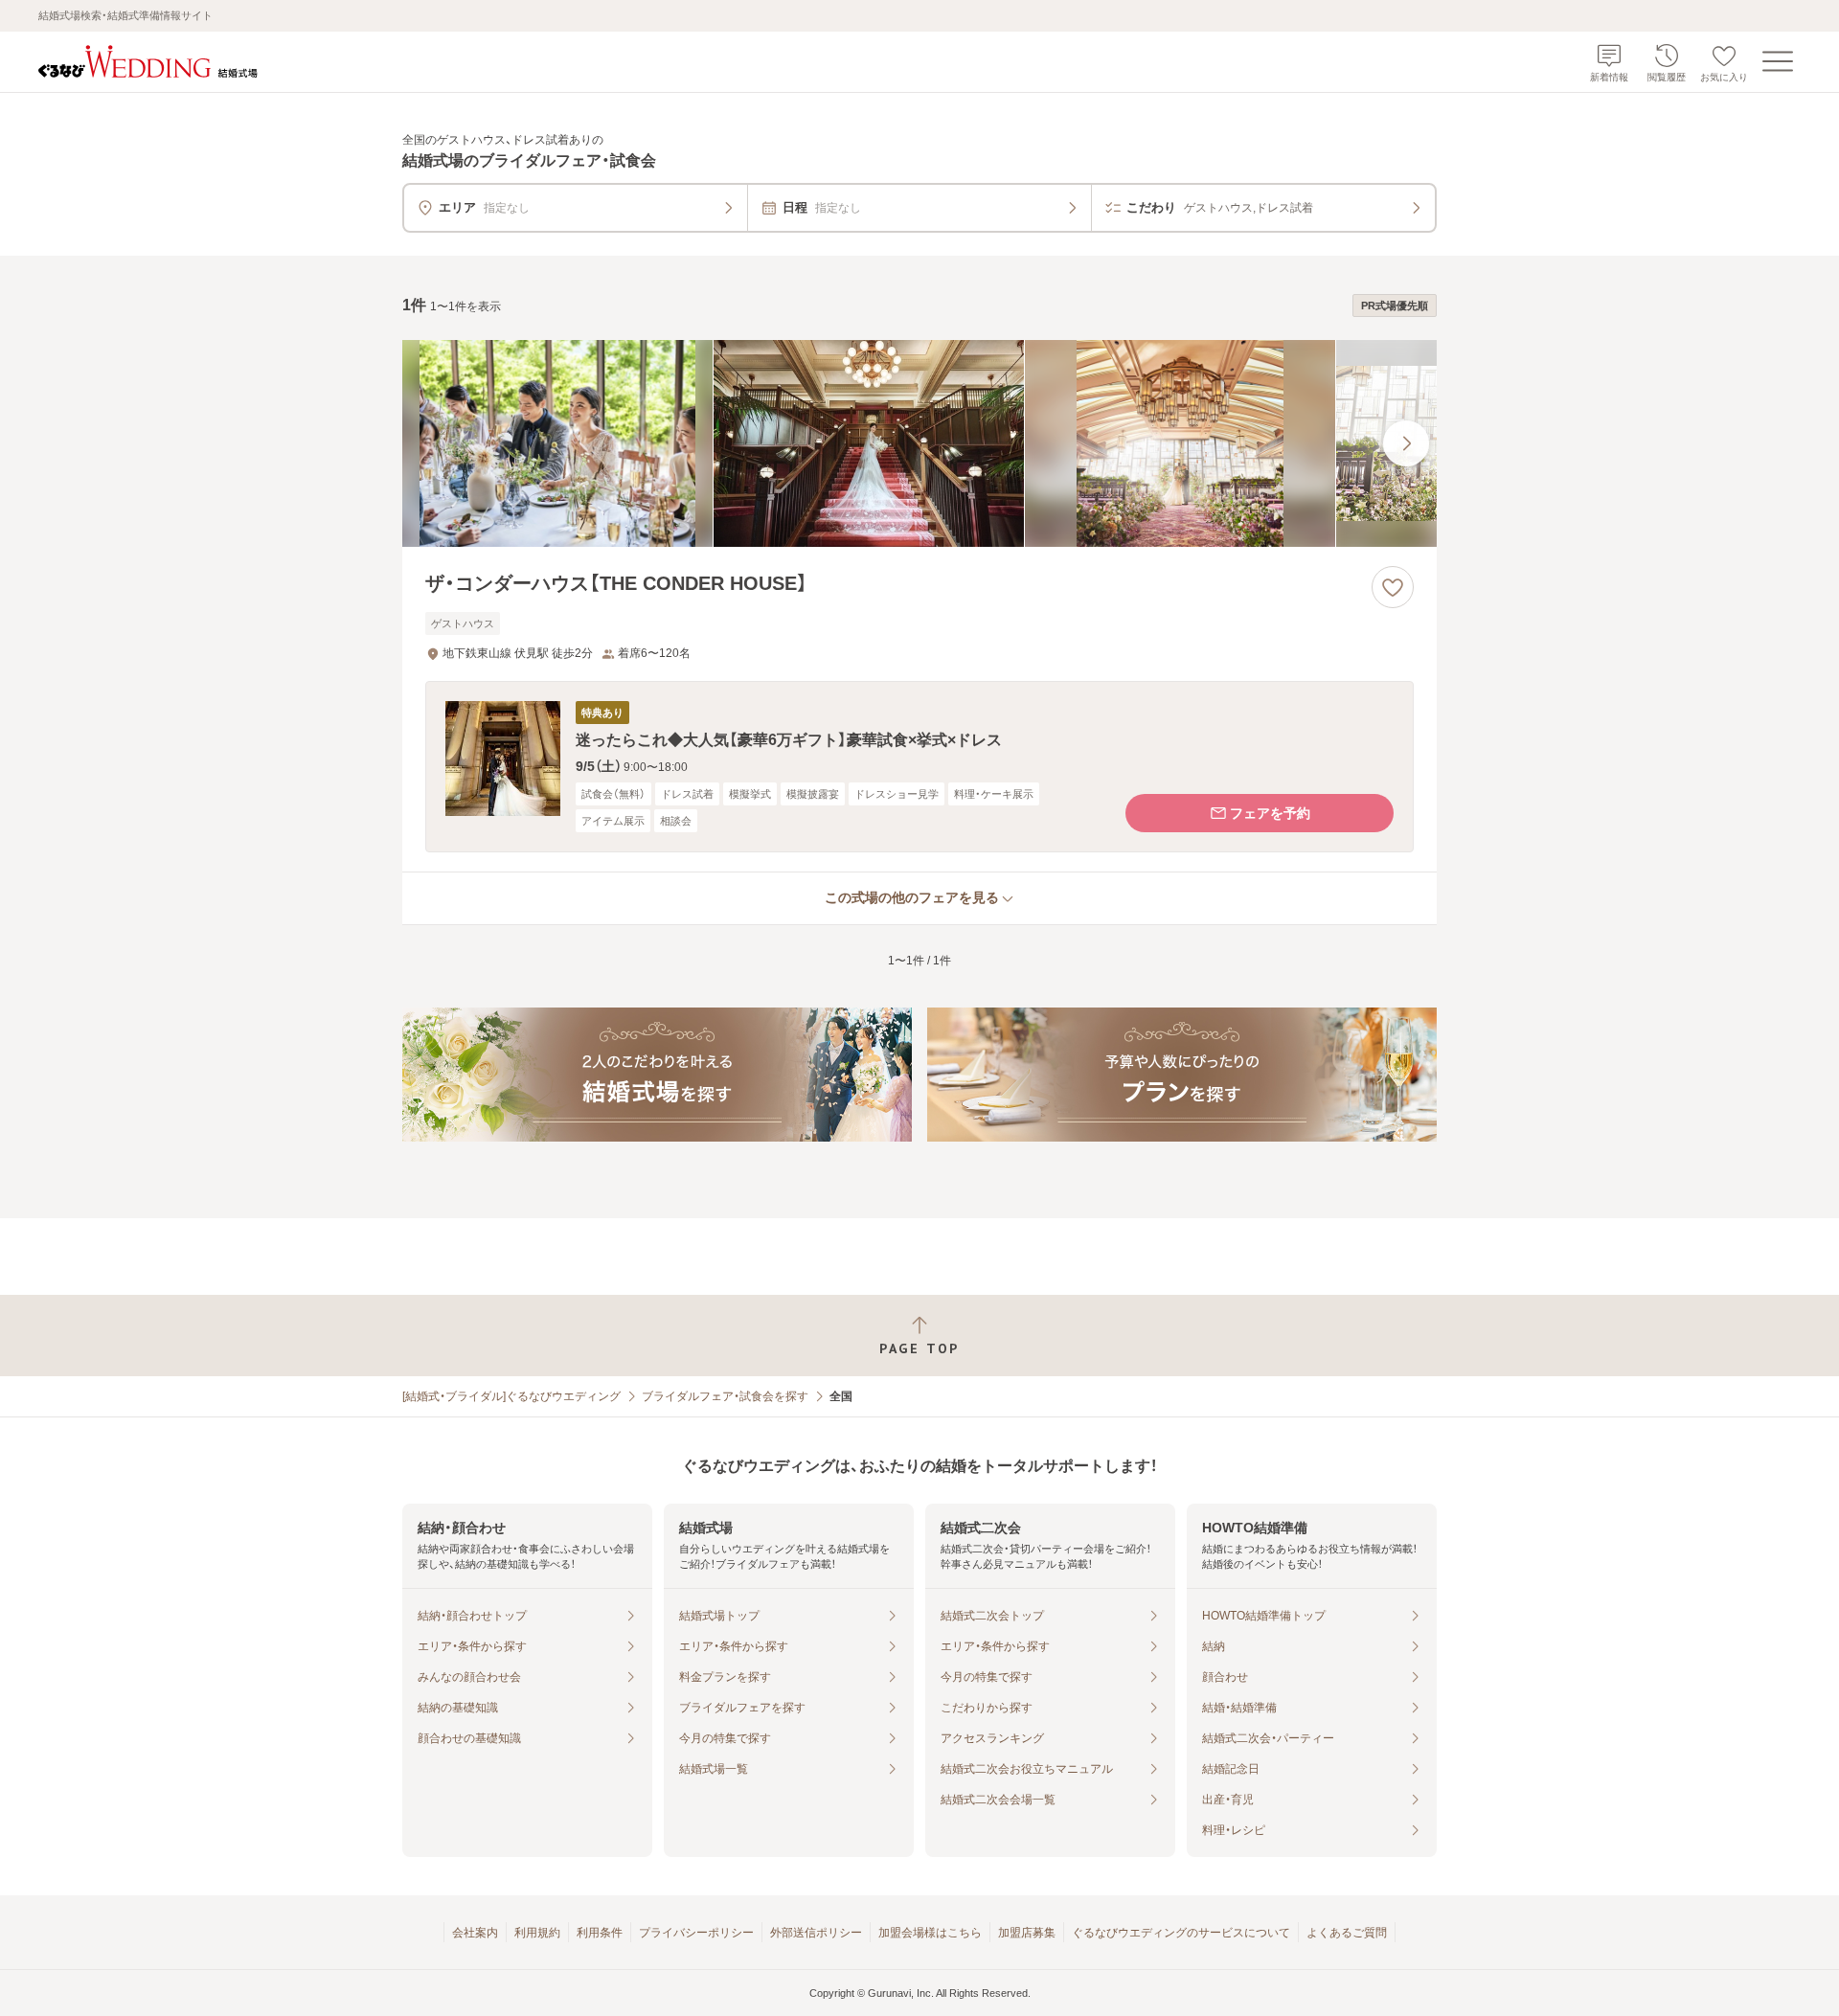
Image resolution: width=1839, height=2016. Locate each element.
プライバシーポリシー (696, 1933)
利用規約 (537, 1933)
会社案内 (475, 1933)
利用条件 (600, 1933)
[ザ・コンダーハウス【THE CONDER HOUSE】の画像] (919, 443)
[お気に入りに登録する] (1393, 587)
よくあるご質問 (1347, 1933)
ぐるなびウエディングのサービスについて (1181, 1933)
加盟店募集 (1027, 1933)
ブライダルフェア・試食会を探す (725, 1396)
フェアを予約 (1270, 813)
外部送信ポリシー (816, 1933)
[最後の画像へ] (1406, 443)
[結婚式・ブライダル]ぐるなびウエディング (511, 1396)
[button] (919, 767)
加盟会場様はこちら (930, 1933)
